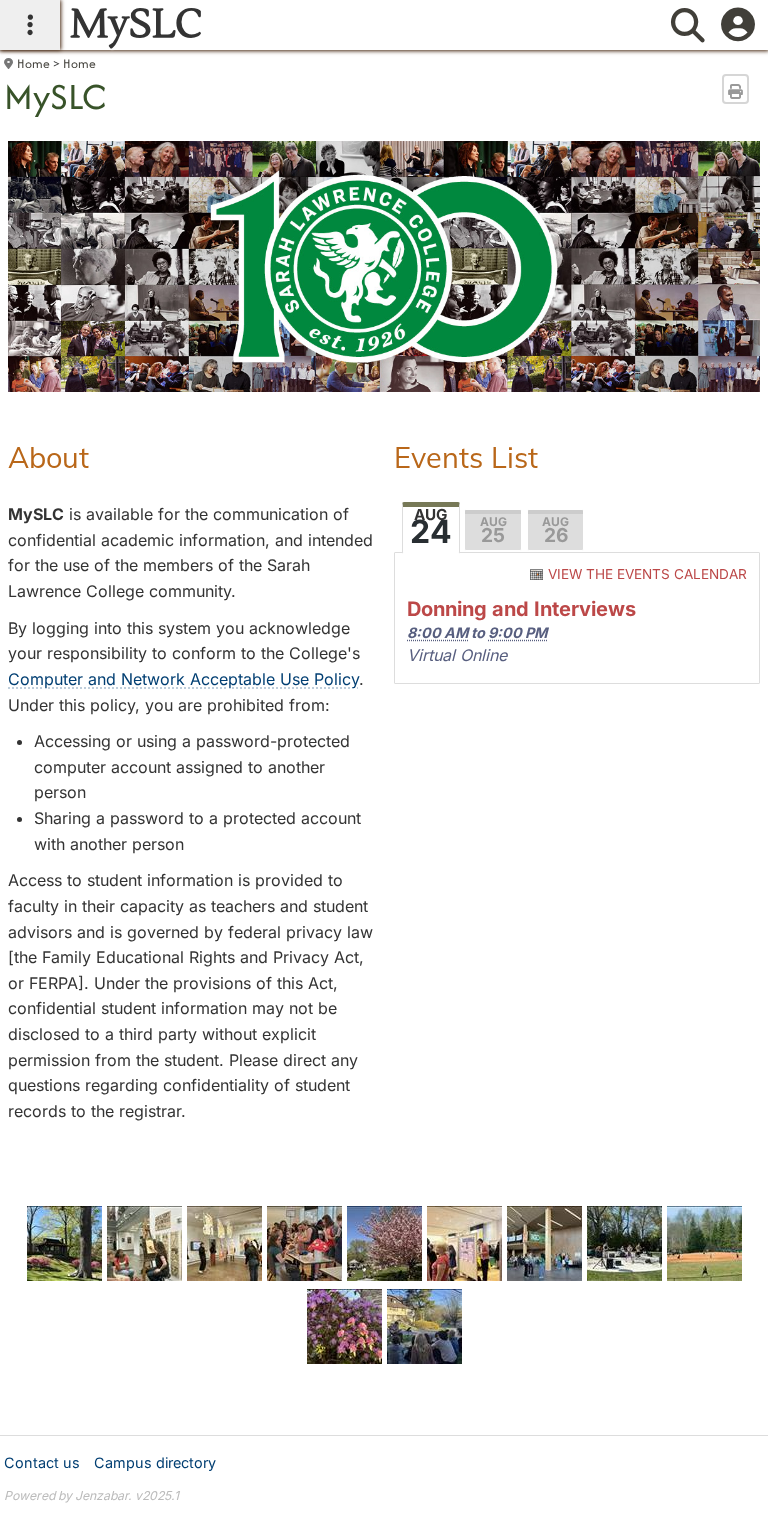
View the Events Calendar (647, 574)
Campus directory (155, 1462)
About (48, 457)
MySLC (55, 96)
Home (33, 63)
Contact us (42, 1462)
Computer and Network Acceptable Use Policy (183, 679)
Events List (466, 457)
